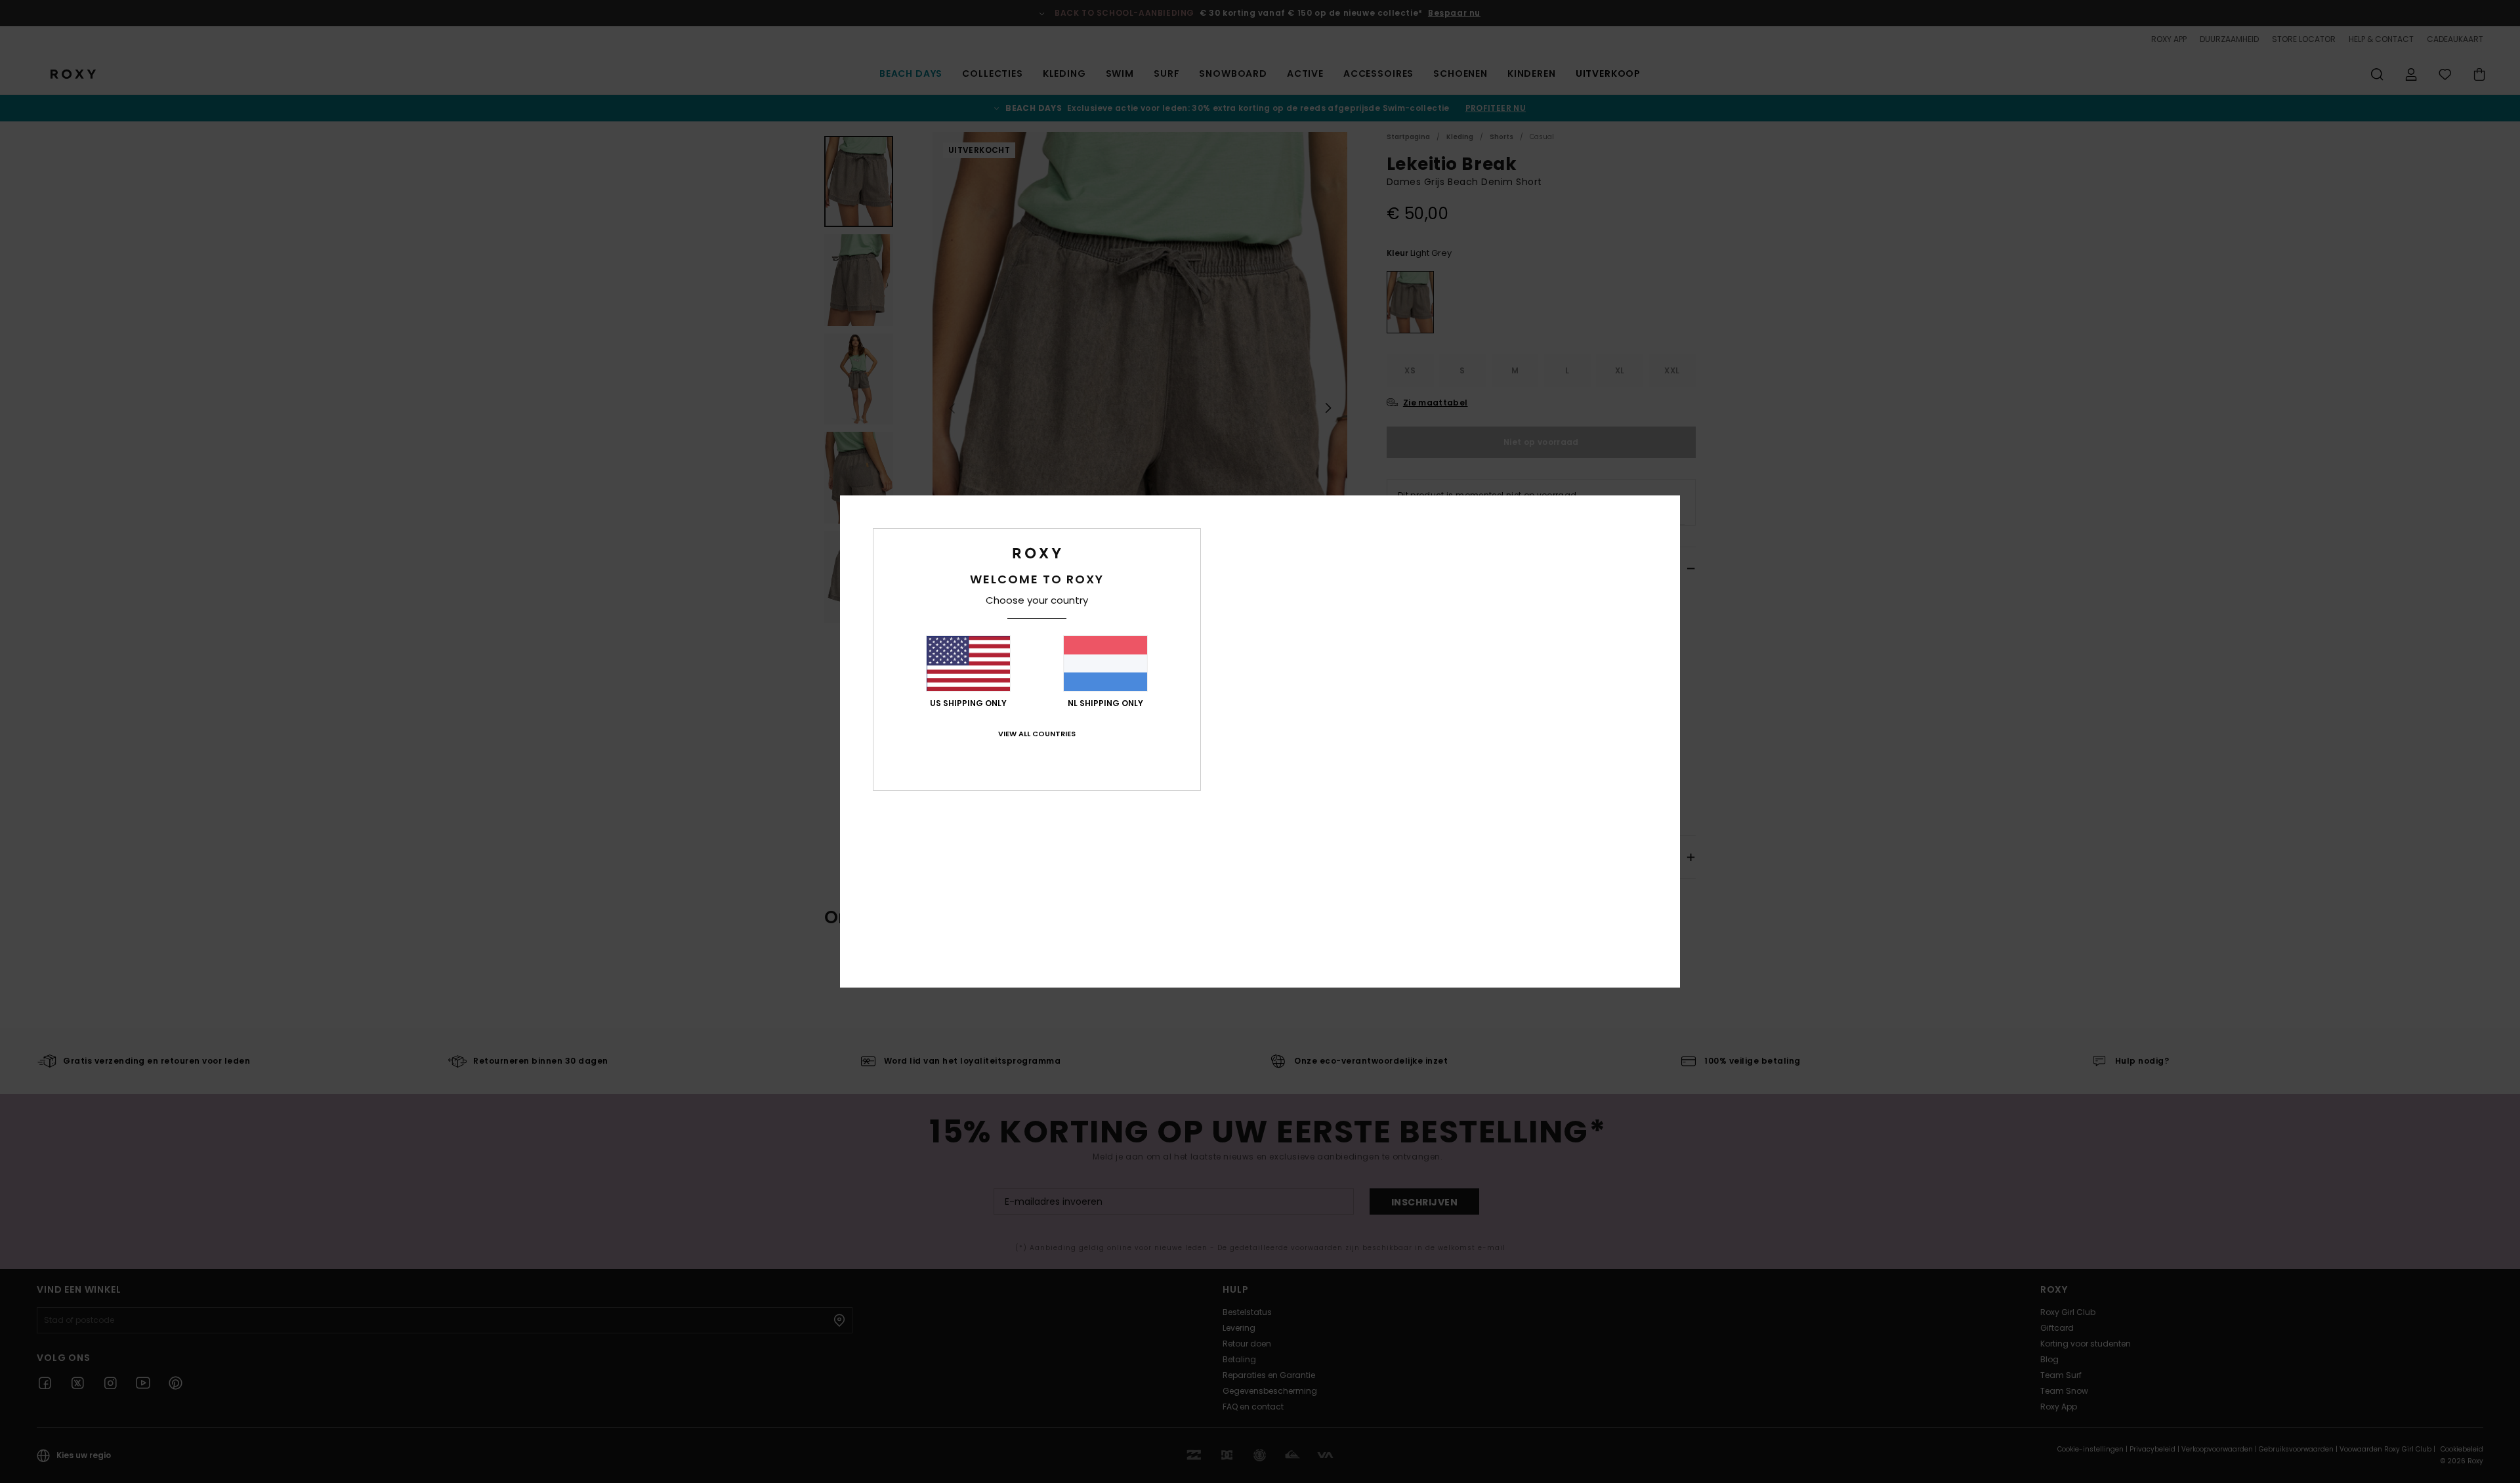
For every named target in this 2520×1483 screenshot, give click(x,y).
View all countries (1037, 734)
